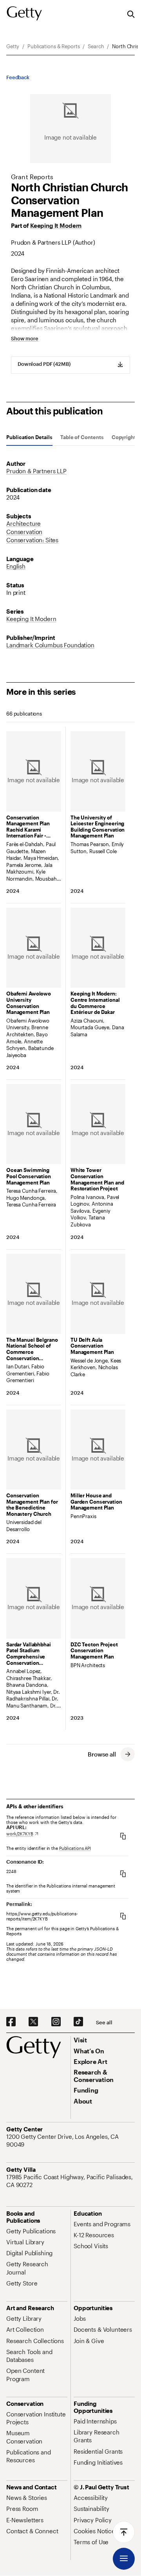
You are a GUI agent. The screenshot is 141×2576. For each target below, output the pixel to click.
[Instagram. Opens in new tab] (56, 2022)
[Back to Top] (124, 2532)
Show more (25, 339)
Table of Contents (82, 437)
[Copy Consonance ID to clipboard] (123, 1874)
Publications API (75, 1848)
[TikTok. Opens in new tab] (78, 2022)
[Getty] (24, 14)
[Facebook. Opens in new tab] (11, 2022)
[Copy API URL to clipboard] (123, 1836)
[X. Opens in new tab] (33, 2022)
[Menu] (124, 2559)
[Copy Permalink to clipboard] (123, 1916)
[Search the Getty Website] (131, 15)
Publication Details (29, 437)
